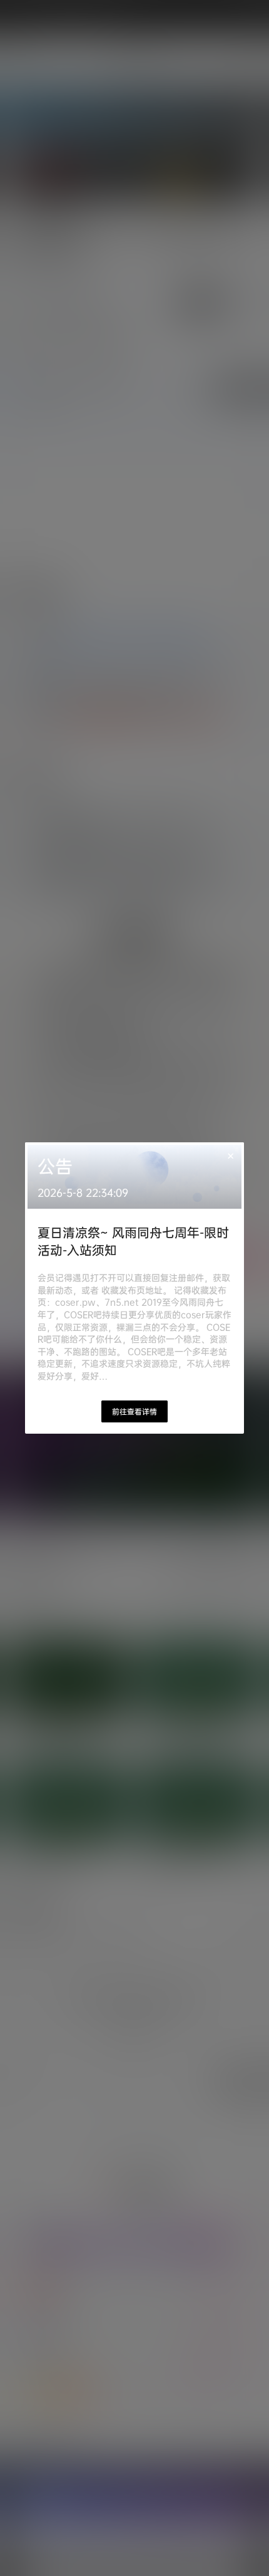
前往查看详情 (134, 1411)
